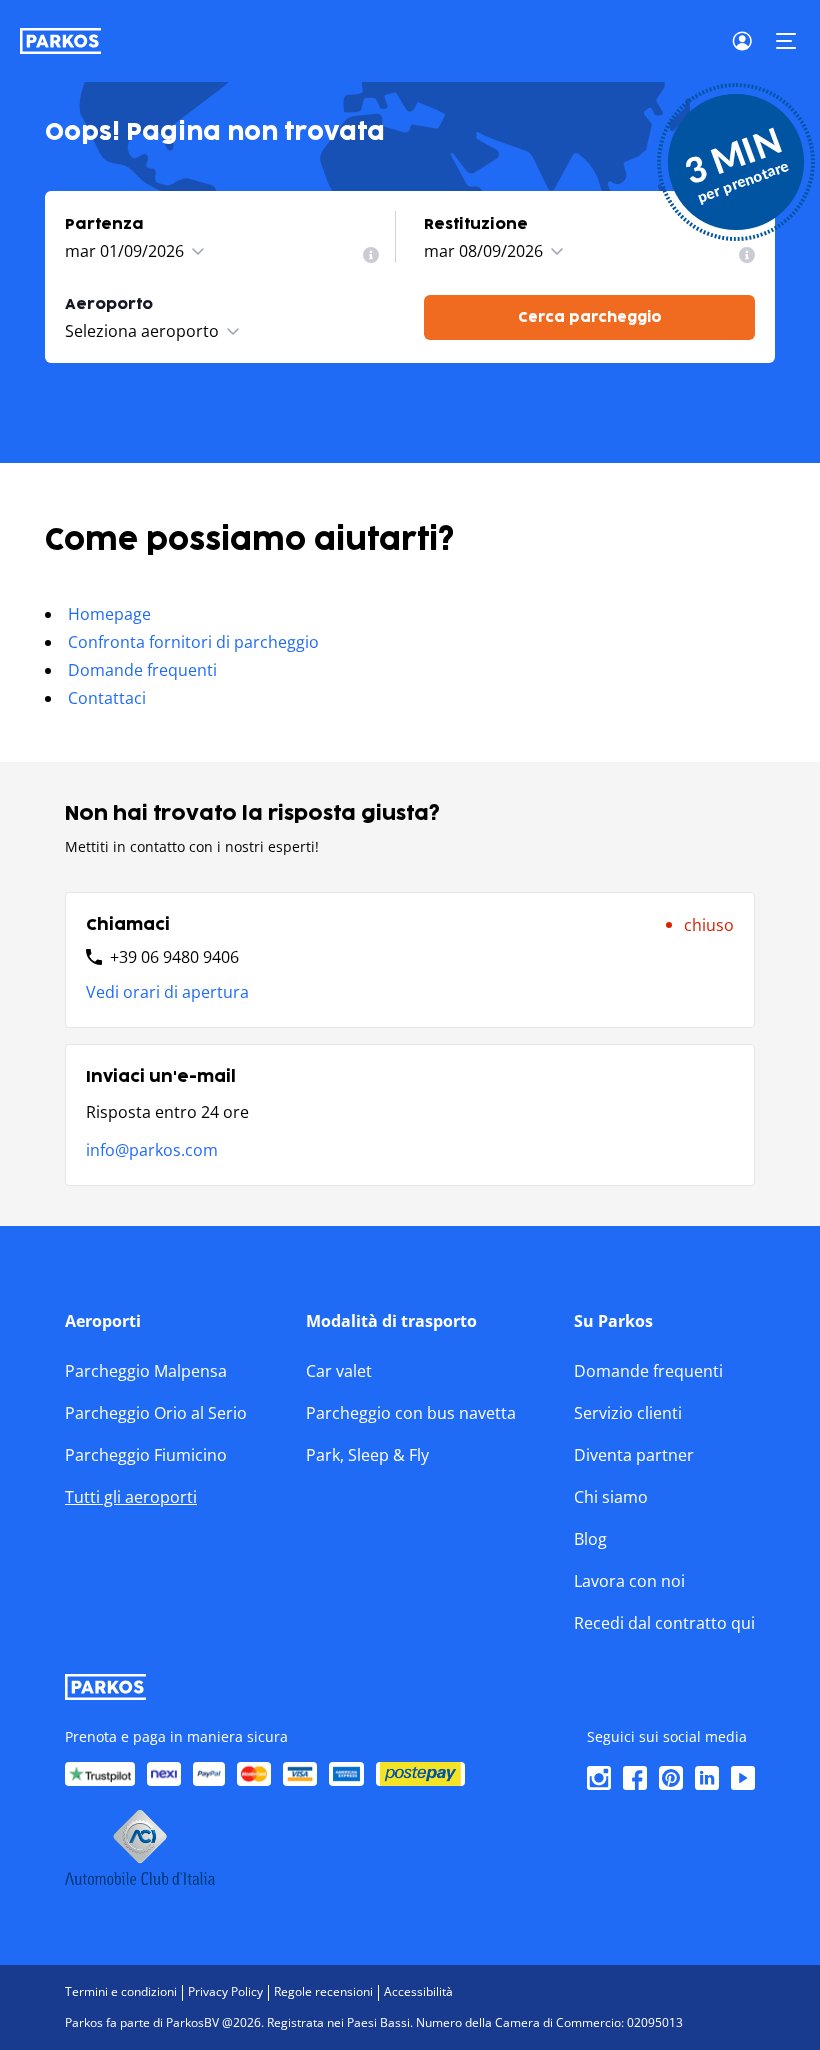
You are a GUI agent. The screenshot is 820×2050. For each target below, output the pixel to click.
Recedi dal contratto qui (664, 1623)
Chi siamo (611, 1497)
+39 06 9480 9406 (174, 957)
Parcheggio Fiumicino (146, 1455)
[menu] (371, 255)
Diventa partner (634, 1455)
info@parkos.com (152, 1150)
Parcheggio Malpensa (146, 1371)
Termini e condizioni (121, 1991)
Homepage (109, 614)
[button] (786, 41)
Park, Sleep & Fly (367, 1455)
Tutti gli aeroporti (131, 1497)
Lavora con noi (629, 1581)
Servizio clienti (628, 1413)
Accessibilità (418, 1991)
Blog (590, 1539)
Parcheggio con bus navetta (411, 1413)
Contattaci (107, 698)
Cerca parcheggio (590, 317)
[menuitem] (371, 255)
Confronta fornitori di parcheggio (193, 642)
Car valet (339, 1371)
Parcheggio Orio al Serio (156, 1413)
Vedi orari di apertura (167, 992)
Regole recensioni (323, 1991)
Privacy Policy (225, 1991)
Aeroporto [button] (109, 304)
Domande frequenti (142, 670)
